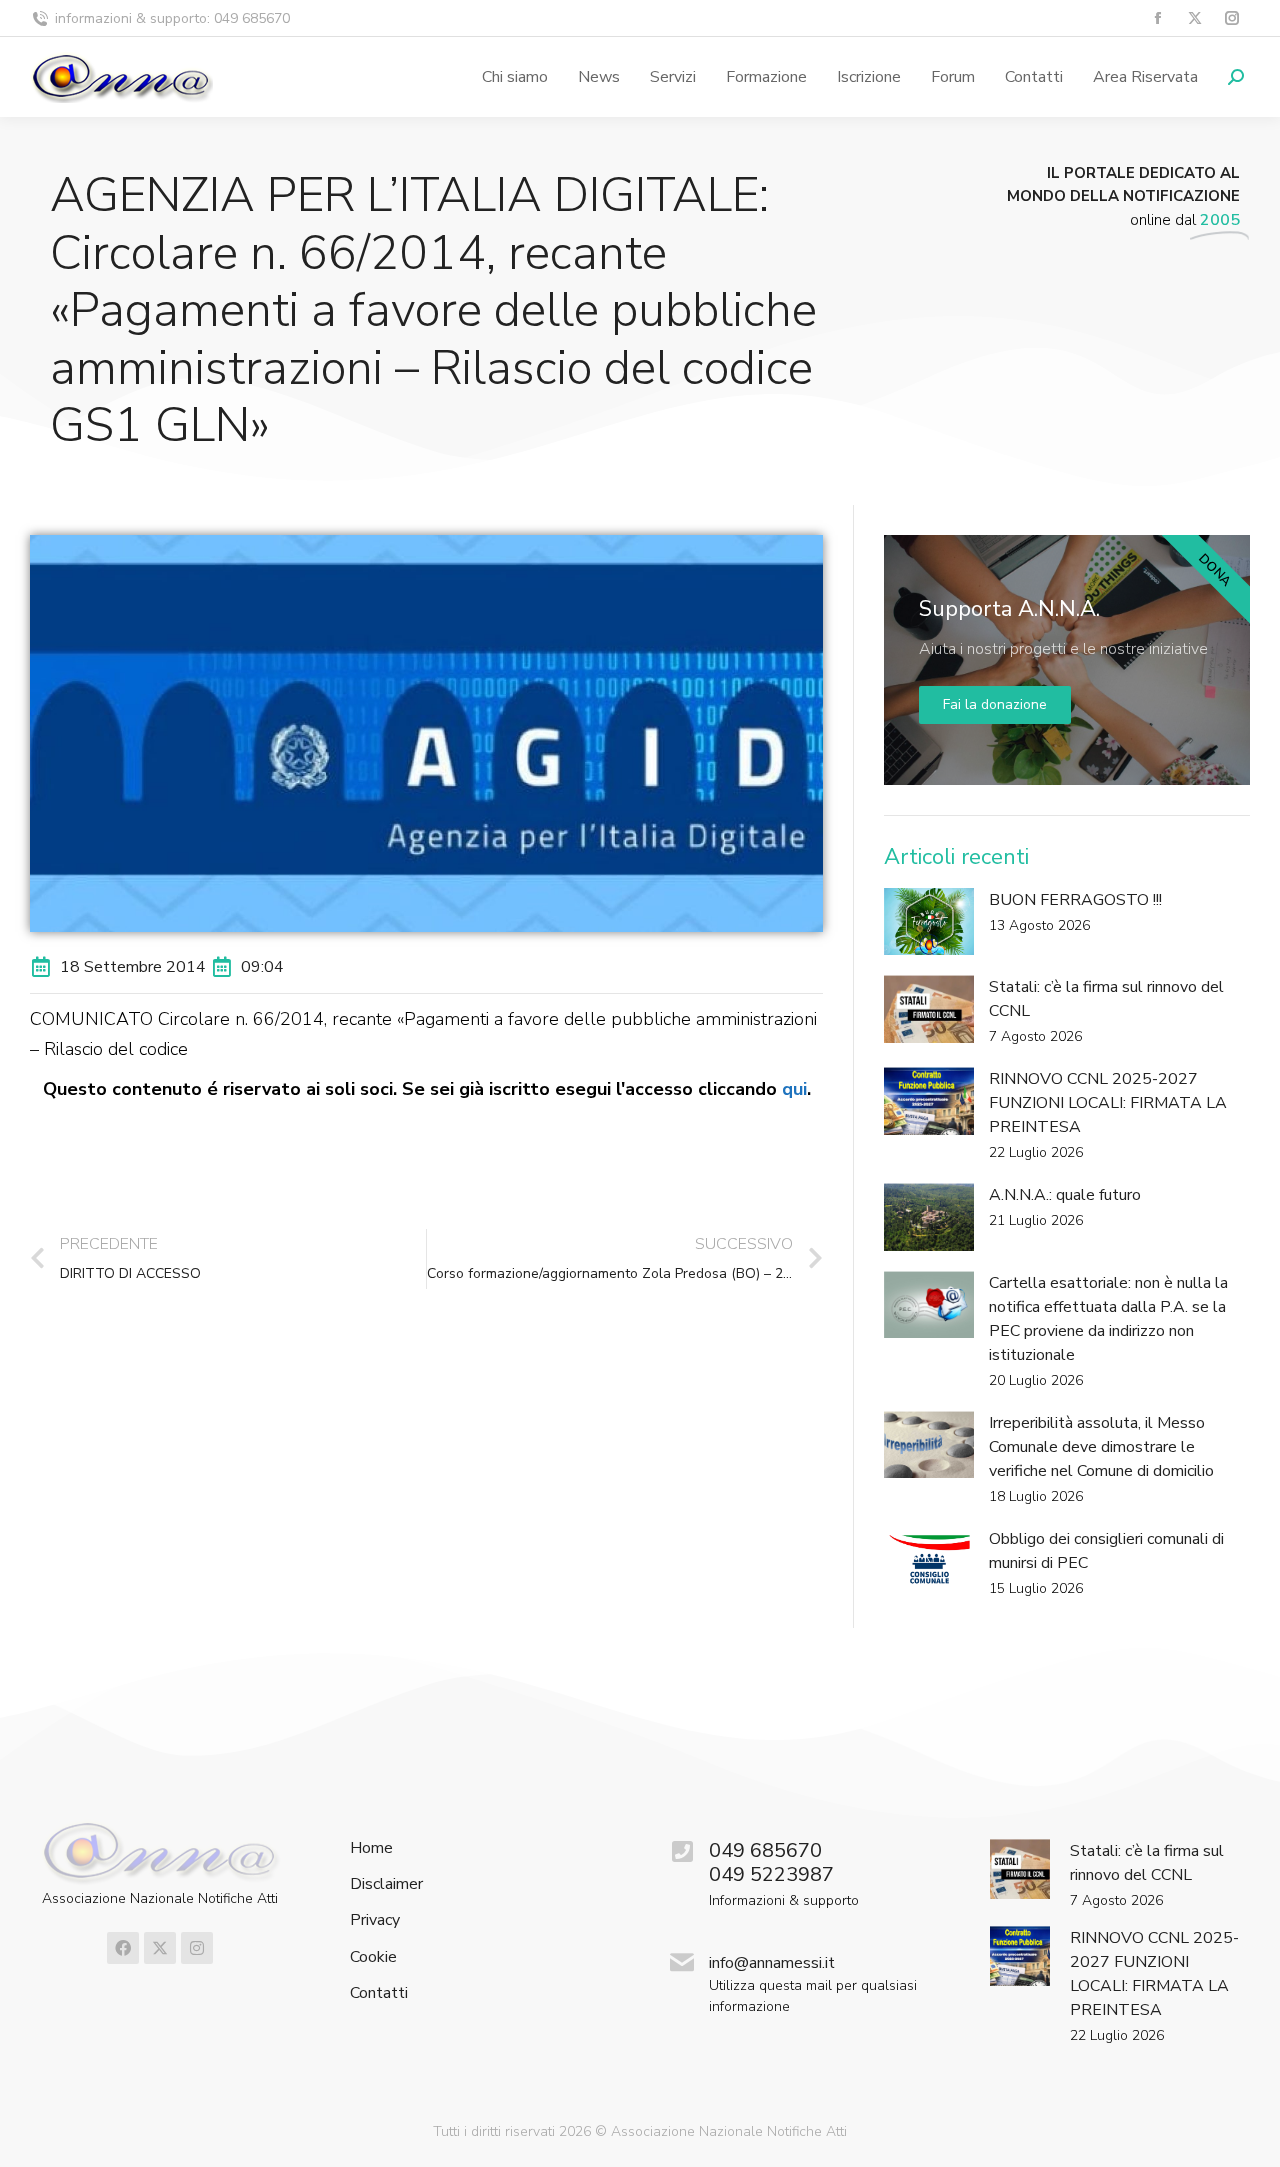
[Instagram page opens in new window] (1231, 18)
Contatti (379, 1993)
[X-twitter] (160, 1948)
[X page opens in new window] (1194, 18)
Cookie (373, 1957)
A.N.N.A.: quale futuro (1065, 1195)
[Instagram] (197, 1948)
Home (371, 1848)
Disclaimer (386, 1884)
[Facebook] (123, 1948)
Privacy (375, 1920)
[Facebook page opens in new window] (1157, 18)
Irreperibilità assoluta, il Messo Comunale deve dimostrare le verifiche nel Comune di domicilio (1101, 1447)
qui (794, 1089)
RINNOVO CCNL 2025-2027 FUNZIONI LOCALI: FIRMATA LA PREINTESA (1108, 1103)
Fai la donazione (995, 704)
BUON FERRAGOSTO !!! (1075, 900)
